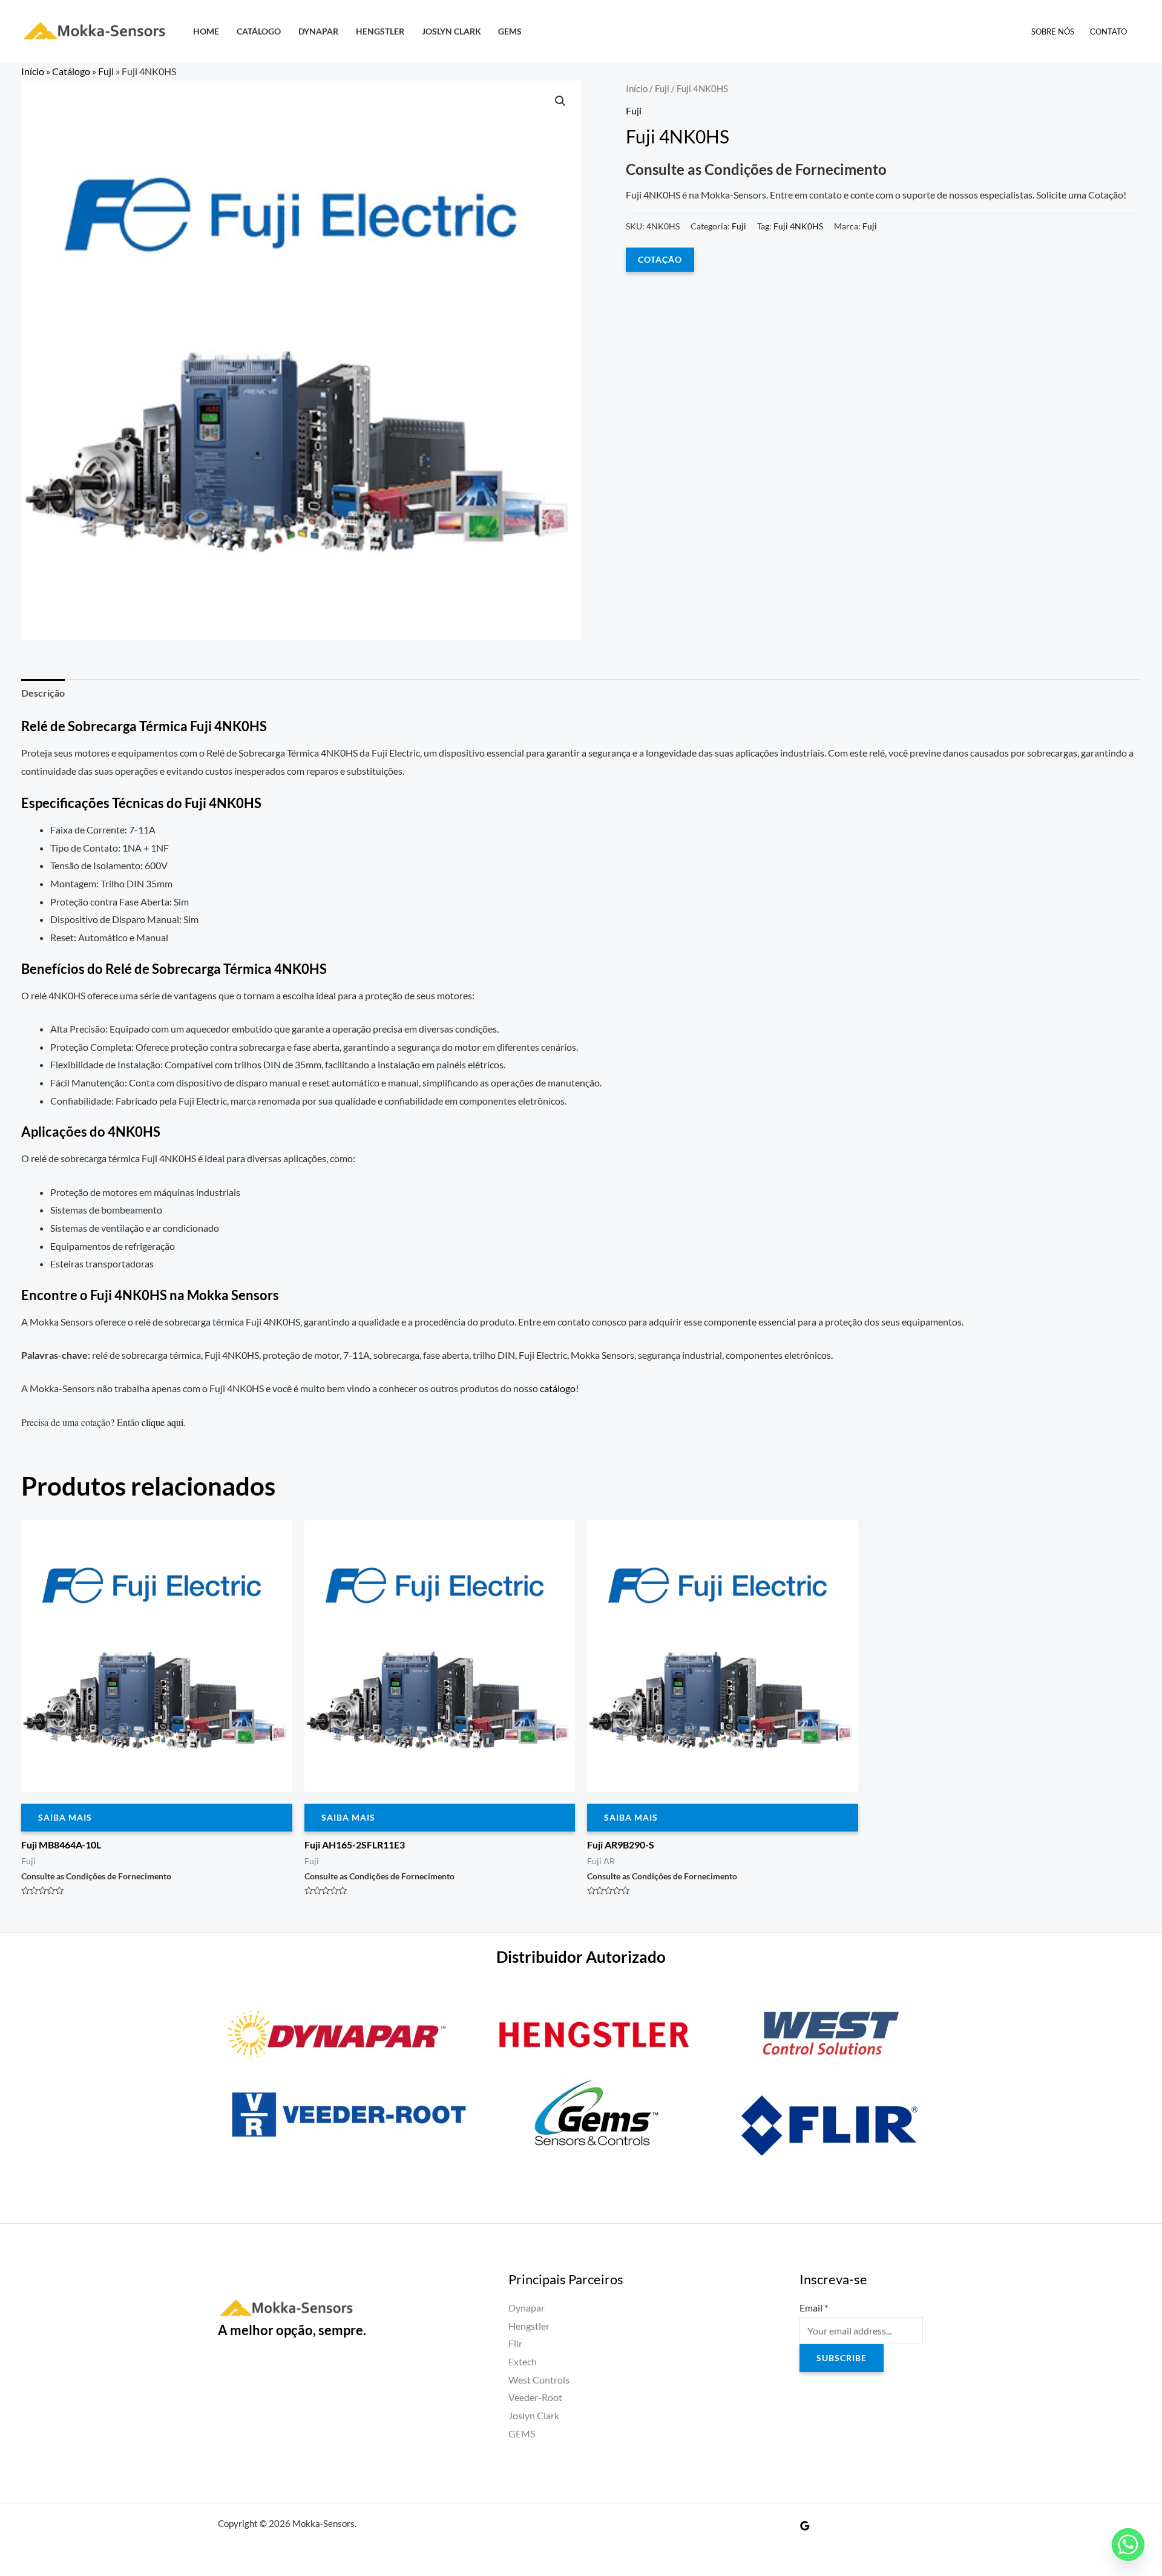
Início (33, 71)
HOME (206, 31)
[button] (560, 101)
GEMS (510, 31)
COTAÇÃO (660, 259)
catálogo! (559, 1388)
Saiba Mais (65, 1817)
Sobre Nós (1053, 31)
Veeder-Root (535, 2397)
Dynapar (318, 31)
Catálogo (259, 31)
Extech (523, 2361)
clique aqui (162, 1422)
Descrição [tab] (43, 693)
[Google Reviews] (805, 2526)
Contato (1108, 31)
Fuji (106, 71)
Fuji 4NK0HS (798, 226)
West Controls (539, 2380)
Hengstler (380, 31)
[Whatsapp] (1128, 2545)
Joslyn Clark (451, 31)
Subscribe (842, 2358)
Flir (515, 2343)
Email (814, 2308)
